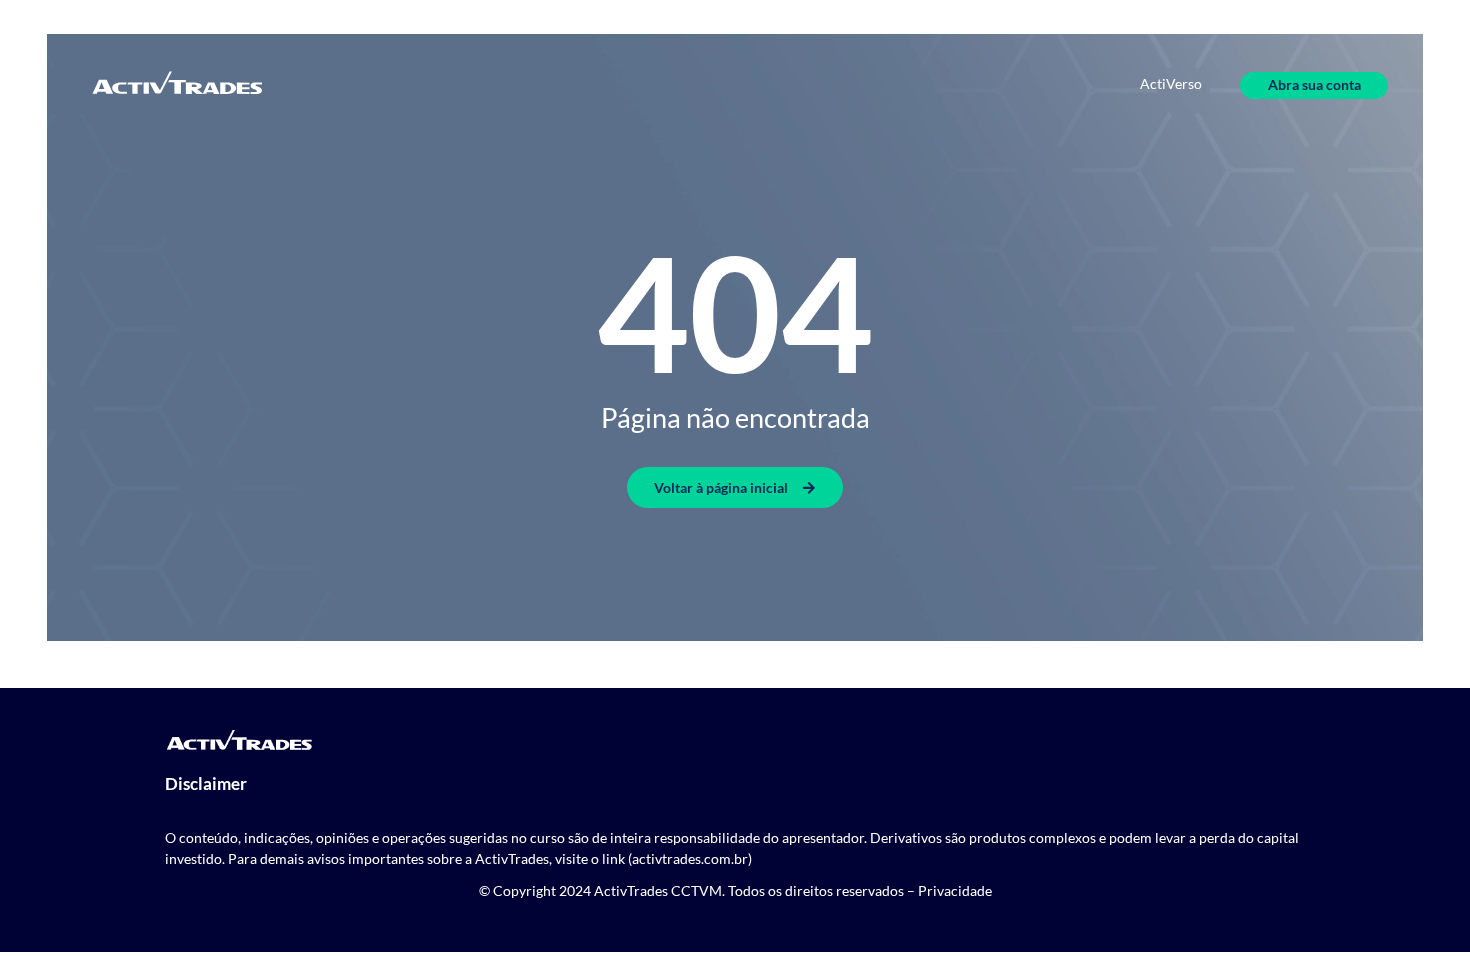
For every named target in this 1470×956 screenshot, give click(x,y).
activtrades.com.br (690, 858)
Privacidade (955, 890)
